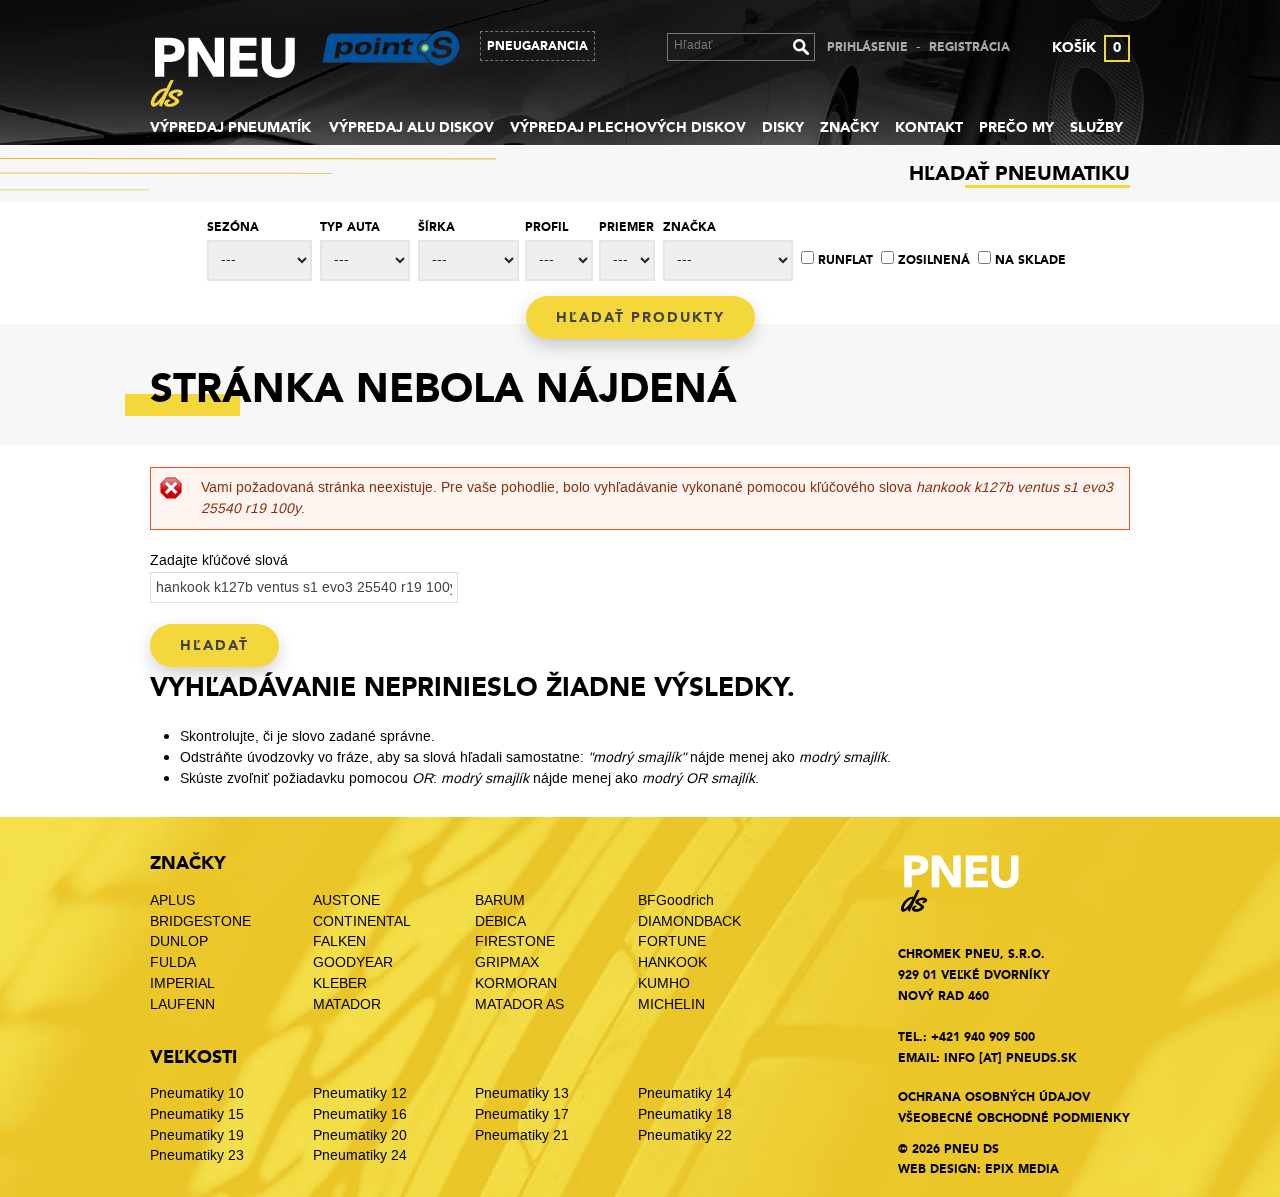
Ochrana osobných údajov (994, 1097)
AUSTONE (346, 900)
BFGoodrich (676, 900)
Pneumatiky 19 (197, 1135)
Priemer (626, 227)
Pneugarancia (537, 46)
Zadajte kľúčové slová (219, 560)
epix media (1022, 1169)
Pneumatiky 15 (197, 1114)
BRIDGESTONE (200, 921)
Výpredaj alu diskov (411, 127)
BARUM (500, 900)
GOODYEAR (353, 962)
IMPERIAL (184, 983)
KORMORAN (516, 983)
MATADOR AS (519, 1004)
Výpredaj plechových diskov (628, 127)
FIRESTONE (515, 941)
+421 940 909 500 (983, 1037)
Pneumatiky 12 (360, 1093)
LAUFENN (182, 1004)
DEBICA (500, 921)
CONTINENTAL (362, 921)
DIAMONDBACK (689, 921)
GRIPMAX (507, 962)
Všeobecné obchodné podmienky (1014, 1118)
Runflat (845, 260)
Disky (783, 127)
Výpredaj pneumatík (230, 127)
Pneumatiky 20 (360, 1135)
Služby (1096, 127)
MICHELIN (671, 1004)
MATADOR (347, 1004)
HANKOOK (672, 962)
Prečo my (1016, 127)
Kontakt (929, 127)
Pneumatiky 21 (522, 1135)
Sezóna (233, 227)
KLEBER (340, 983)
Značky (849, 127)
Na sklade (1030, 260)
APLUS (172, 900)
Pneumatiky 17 (522, 1114)
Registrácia (969, 47)
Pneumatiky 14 (685, 1093)
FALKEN (339, 941)
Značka (689, 227)
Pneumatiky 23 (197, 1155)
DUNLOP (179, 941)
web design (937, 1169)
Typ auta (350, 227)
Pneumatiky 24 (360, 1155)
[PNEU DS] (237, 76)
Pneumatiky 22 (685, 1135)
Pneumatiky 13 (522, 1093)
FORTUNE (672, 941)
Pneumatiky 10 (197, 1093)
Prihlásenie (867, 47)
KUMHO (664, 983)
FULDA (173, 962)
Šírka (436, 227)
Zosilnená (934, 260)
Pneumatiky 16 (360, 1114)
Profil (546, 227)
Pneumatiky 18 (685, 1114)
